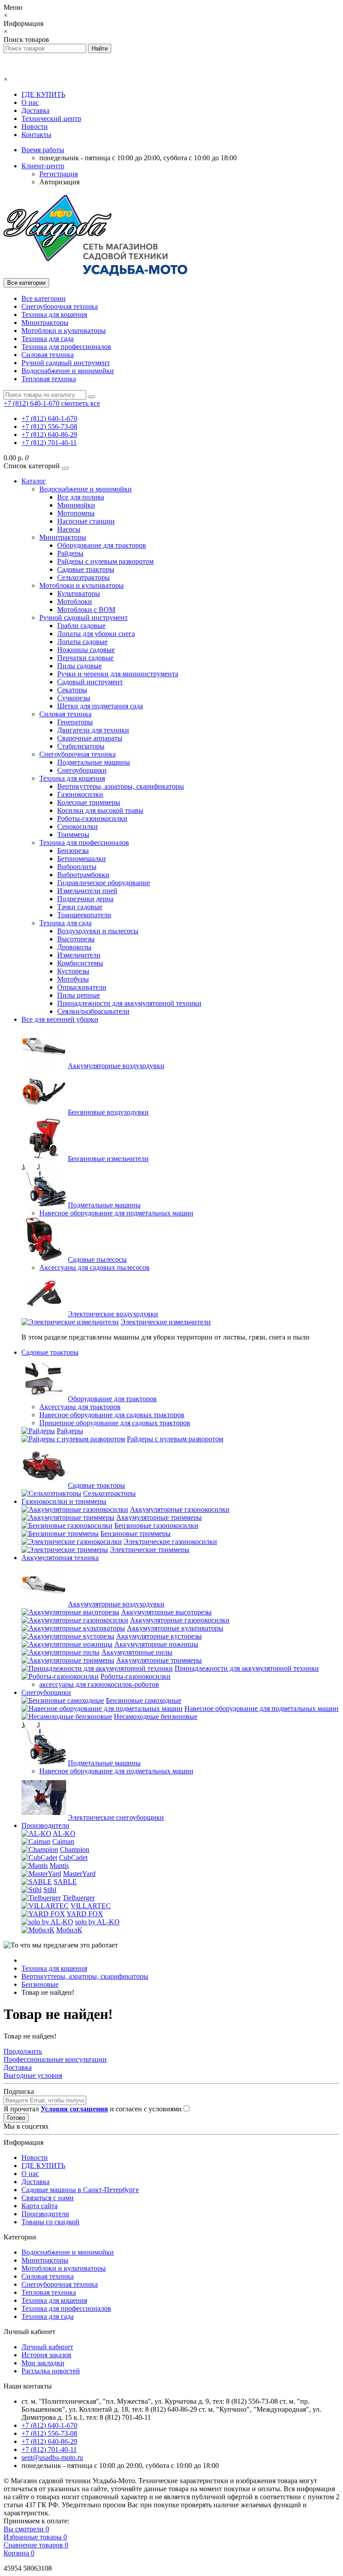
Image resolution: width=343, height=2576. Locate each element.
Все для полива (81, 497)
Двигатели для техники (93, 730)
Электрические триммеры (150, 1550)
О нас (30, 102)
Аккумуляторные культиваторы (175, 1628)
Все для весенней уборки (60, 1019)
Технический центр (51, 119)
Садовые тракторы (86, 569)
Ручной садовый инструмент (66, 363)
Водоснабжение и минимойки (68, 371)
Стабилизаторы (81, 746)
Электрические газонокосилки (170, 1542)
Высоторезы (76, 939)
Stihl (50, 1890)
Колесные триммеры (89, 802)
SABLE (65, 1882)
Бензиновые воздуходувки (108, 1112)
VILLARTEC (91, 1906)
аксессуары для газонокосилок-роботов (99, 1684)
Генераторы (75, 722)
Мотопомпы (76, 513)
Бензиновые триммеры (136, 1534)
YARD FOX (85, 1914)
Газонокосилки (80, 794)
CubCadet (73, 1858)
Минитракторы (45, 323)
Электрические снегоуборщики (116, 1817)
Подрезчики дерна (85, 899)
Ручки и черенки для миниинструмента (118, 674)
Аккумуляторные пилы (137, 1652)
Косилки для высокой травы (100, 810)
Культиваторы (79, 593)
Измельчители (79, 955)
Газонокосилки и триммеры (64, 1501)
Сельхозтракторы (84, 577)
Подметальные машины (94, 762)
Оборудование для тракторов (102, 545)
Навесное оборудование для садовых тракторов (112, 1415)
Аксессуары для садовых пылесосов (94, 1267)
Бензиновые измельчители (108, 1159)
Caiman (63, 1841)
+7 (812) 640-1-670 (49, 418)
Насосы (69, 529)
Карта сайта (40, 2206)
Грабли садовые (81, 626)
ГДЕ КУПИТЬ (43, 94)
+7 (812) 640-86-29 (49, 435)
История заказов (46, 2355)
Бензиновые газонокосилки (156, 1525)
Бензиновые (40, 1984)
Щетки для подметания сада (100, 706)
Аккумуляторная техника (60, 1558)
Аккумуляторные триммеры (159, 1517)
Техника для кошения (54, 314)
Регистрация (59, 174)
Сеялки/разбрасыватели (93, 1011)
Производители (45, 1825)
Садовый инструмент (90, 682)
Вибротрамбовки (83, 875)
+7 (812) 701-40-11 (49, 443)
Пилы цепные (79, 995)
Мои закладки (43, 2363)
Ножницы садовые (86, 650)
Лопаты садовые (82, 642)
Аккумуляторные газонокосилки (180, 1509)
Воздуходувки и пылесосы (98, 931)
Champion (75, 1850)
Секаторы (72, 690)
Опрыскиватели (82, 987)
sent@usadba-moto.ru (52, 2457)
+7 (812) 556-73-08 (49, 427)
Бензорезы (73, 851)
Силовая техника (48, 355)
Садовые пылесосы (97, 1259)
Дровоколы (74, 947)
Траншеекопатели (84, 915)
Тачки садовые (80, 907)
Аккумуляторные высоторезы (166, 1612)
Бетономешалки (82, 859)
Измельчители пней (87, 891)
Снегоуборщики (82, 770)
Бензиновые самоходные (144, 1700)
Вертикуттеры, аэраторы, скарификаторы (121, 786)
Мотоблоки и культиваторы (64, 331)
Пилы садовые (79, 666)
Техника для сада (48, 339)
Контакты (36, 135)
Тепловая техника (49, 379)
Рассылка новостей (51, 2371)
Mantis (59, 1866)
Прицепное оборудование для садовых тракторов (115, 1423)
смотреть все (81, 403)
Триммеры (73, 834)
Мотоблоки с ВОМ (86, 610)
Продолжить (23, 2051)
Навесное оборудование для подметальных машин (116, 1213)
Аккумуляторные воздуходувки (116, 1066)
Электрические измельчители (166, 1322)
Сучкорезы (74, 698)
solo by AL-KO (97, 1922)
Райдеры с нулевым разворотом (105, 561)
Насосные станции (86, 521)
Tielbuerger (79, 1898)
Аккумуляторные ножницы (156, 1644)
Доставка (36, 110)
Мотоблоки (75, 601)
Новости (35, 127)
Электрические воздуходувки (113, 1314)
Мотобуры (73, 979)
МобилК (69, 1930)
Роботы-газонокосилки (92, 818)
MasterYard (79, 1874)
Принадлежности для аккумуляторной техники (129, 1003)
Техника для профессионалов (66, 347)
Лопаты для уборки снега (96, 634)
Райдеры (70, 553)
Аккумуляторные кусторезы (159, 1636)
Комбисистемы (80, 963)
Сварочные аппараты (90, 738)
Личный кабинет (47, 2347)
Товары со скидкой (50, 2222)
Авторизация (59, 182)
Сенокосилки (77, 826)
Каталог (34, 481)
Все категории (44, 298)
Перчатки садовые (85, 658)
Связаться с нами (48, 2198)
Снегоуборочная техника (60, 306)
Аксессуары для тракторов (80, 1407)
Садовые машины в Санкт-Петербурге (80, 2190)
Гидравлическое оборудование (104, 883)
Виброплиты (77, 867)
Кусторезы (73, 971)
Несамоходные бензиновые (156, 1717)
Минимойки (76, 505)
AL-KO (64, 1833)
